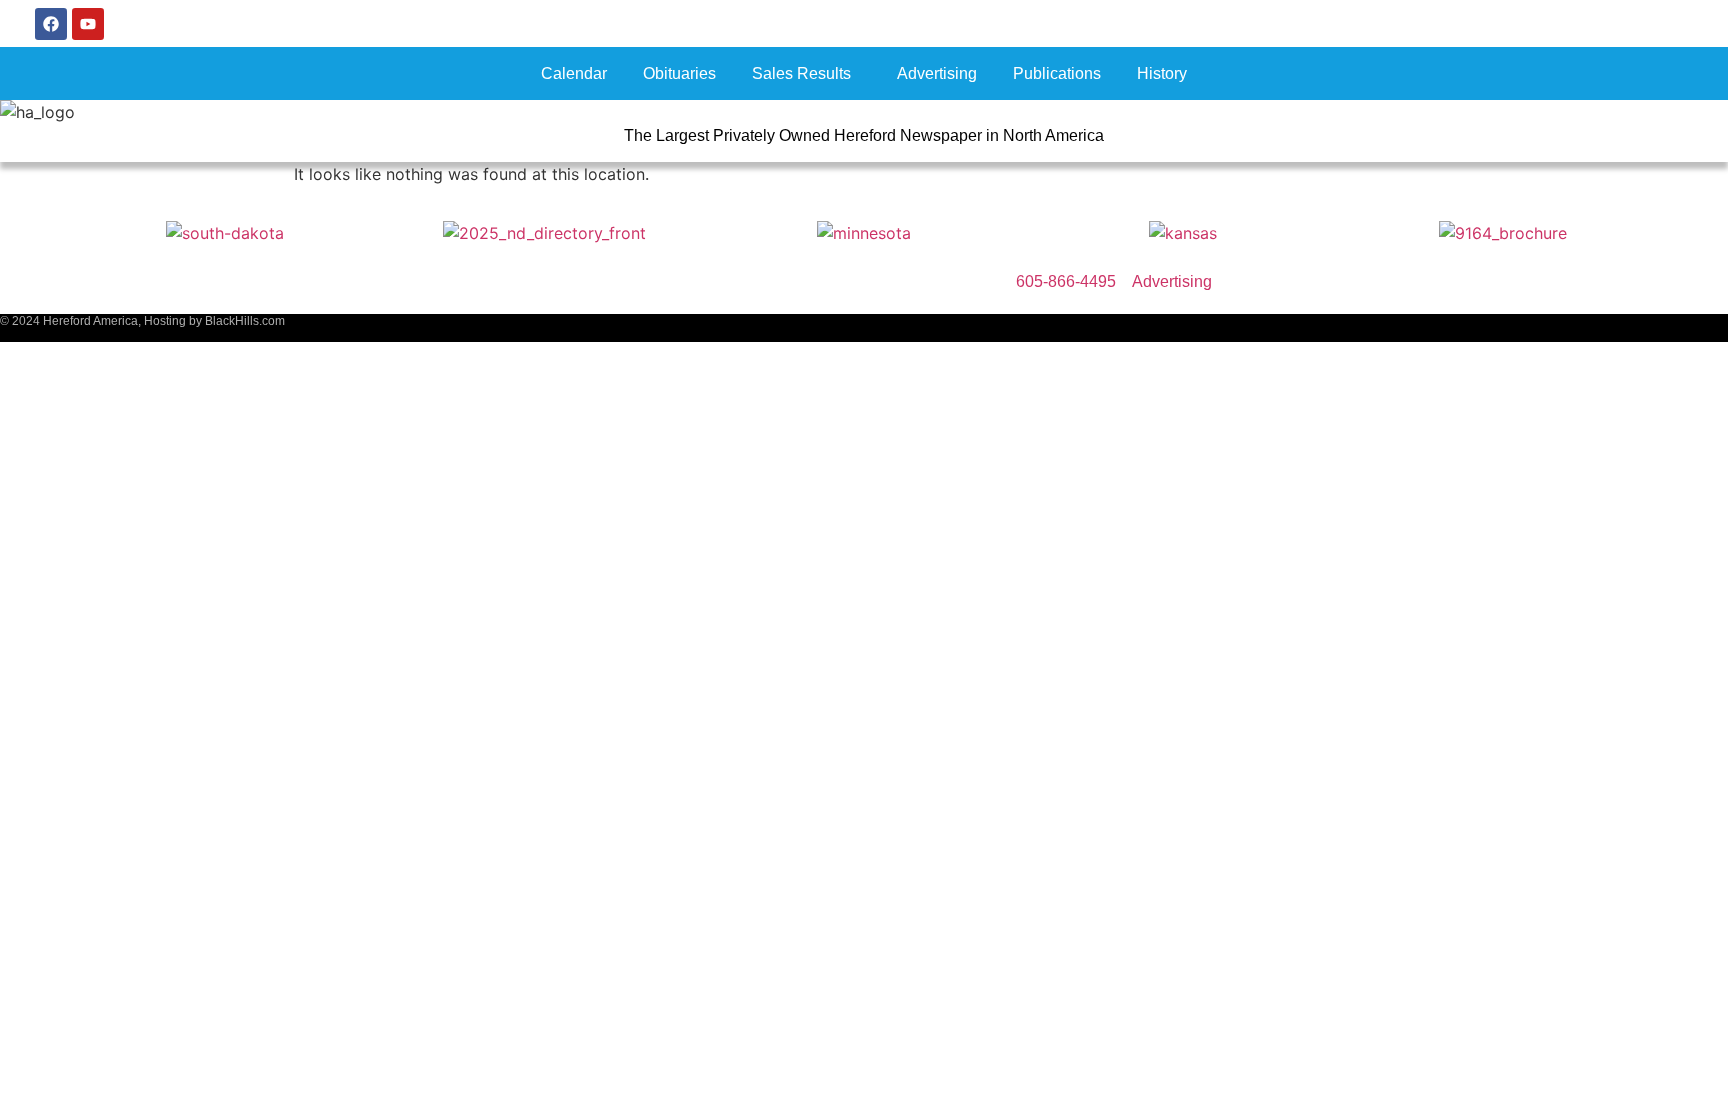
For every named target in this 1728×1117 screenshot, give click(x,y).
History (1162, 73)
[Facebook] (51, 24)
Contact (1335, 23)
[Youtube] (88, 24)
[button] (806, 73)
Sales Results (801, 73)
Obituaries (679, 73)
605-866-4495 (1447, 23)
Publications (1057, 73)
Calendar (574, 73)
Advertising (937, 73)
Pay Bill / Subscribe (1603, 23)
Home (1252, 23)
